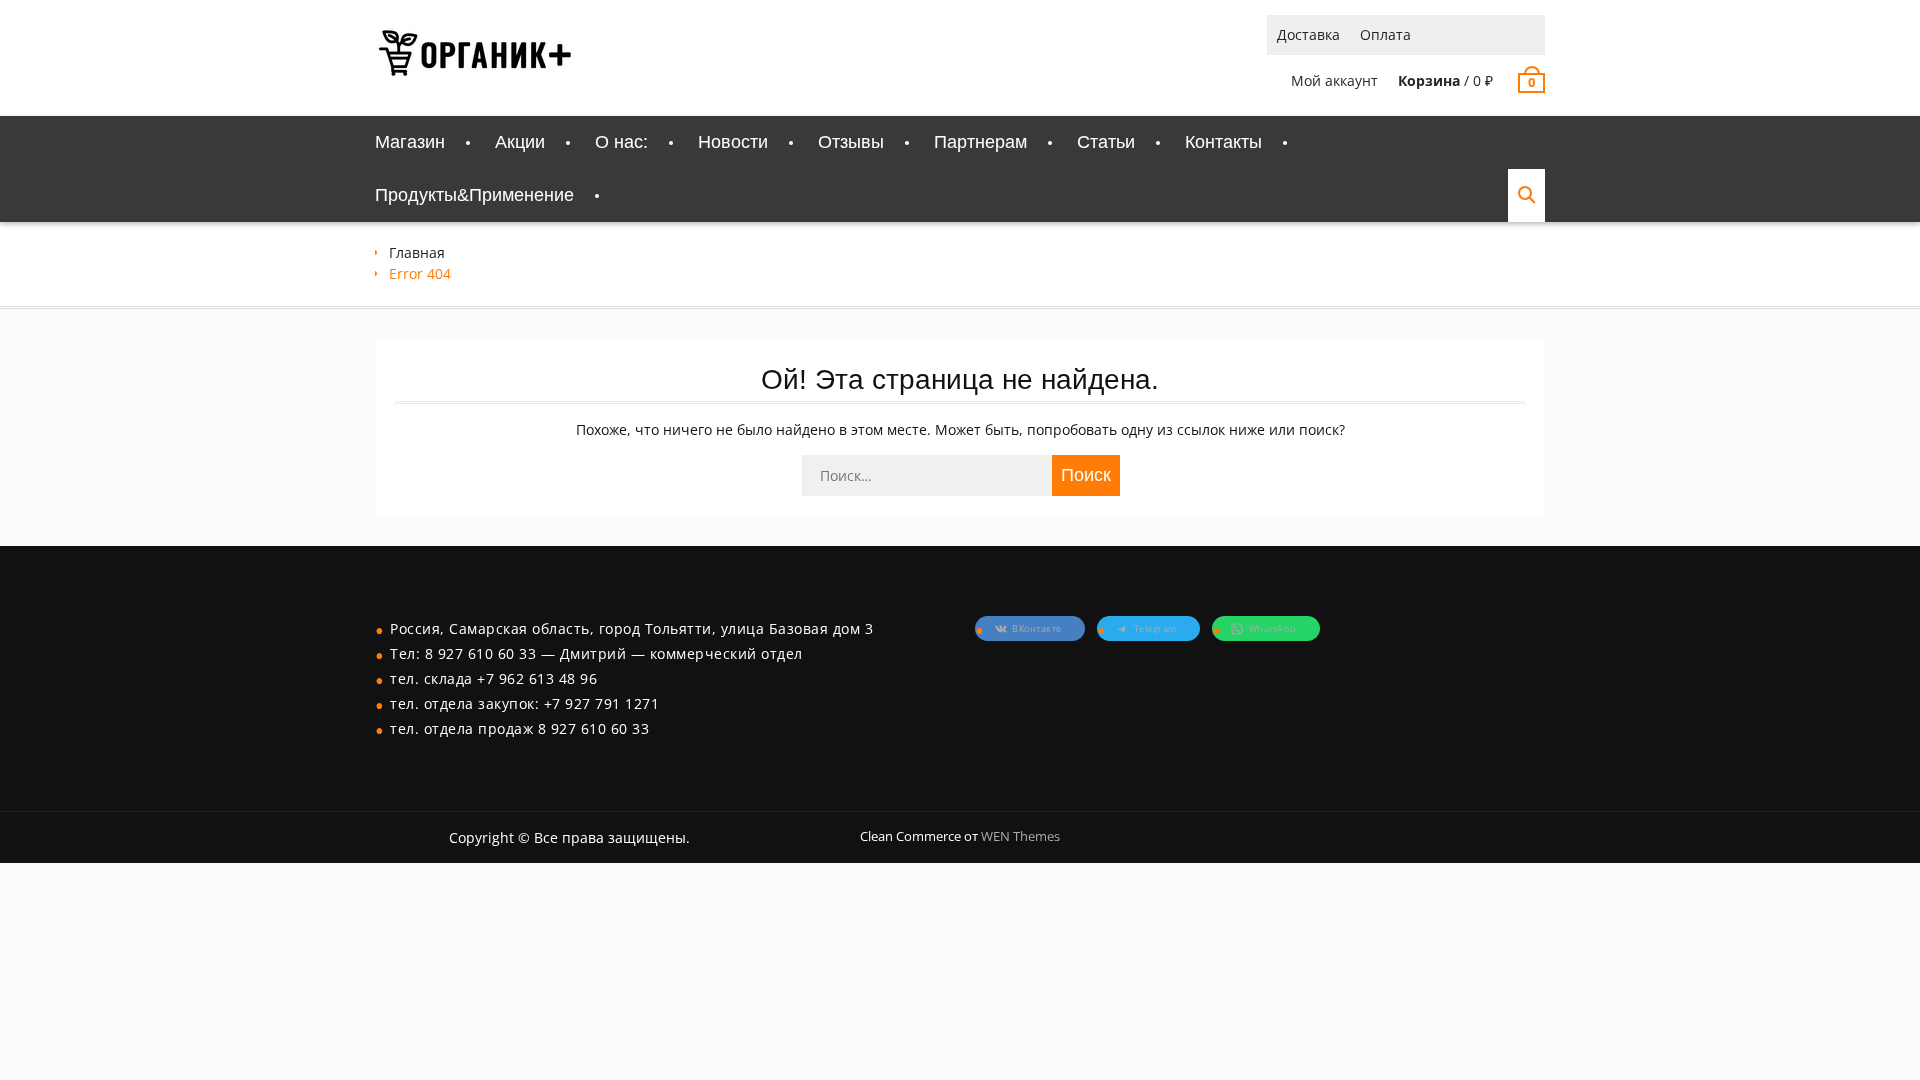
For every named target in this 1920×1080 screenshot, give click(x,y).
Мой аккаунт (1334, 80)
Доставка (1308, 34)
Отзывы (851, 142)
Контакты (1223, 142)
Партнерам (980, 142)
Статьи (1106, 142)
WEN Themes (1020, 836)
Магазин (410, 142)
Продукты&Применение (474, 195)
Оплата (1385, 34)
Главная (417, 252)
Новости (733, 142)
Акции (520, 142)
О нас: (621, 142)
